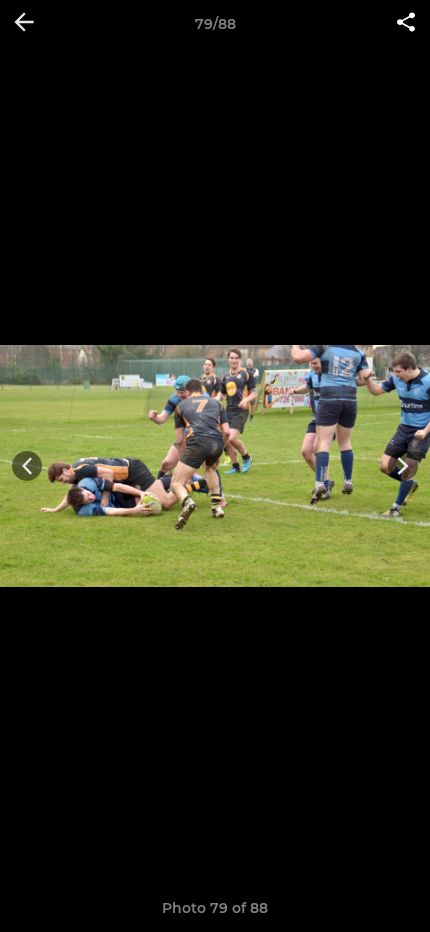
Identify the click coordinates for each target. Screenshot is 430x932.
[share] (406, 24)
